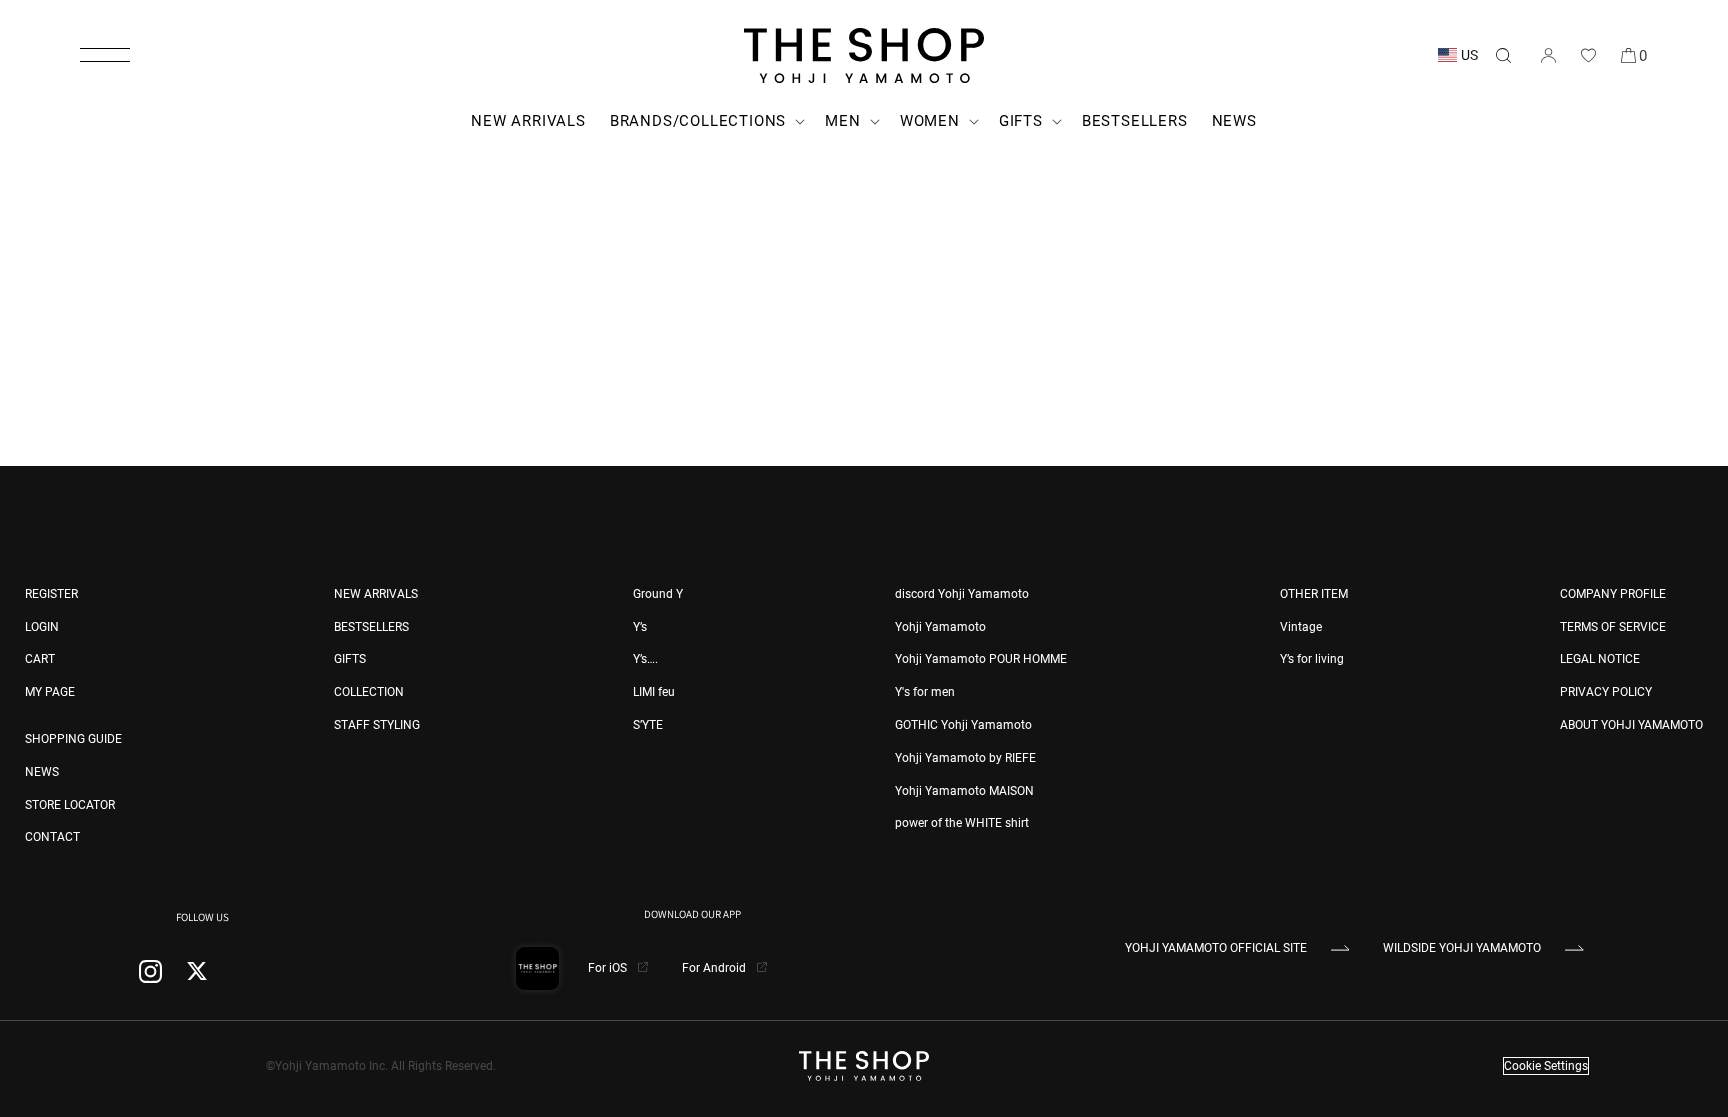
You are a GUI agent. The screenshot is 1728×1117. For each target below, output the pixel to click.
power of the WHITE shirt (962, 823)
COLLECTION (369, 692)
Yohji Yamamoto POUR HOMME (981, 659)
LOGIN (42, 627)
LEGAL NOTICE (1600, 659)
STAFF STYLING (377, 725)
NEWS (42, 772)
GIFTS (350, 659)
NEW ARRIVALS (376, 594)
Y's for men (925, 692)
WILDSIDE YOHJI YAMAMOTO (1462, 948)
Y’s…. (645, 659)
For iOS (609, 968)
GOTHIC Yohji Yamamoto (963, 725)
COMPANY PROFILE (1613, 594)
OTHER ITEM (1314, 594)
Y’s (640, 627)
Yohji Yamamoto (940, 627)
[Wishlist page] (1588, 55)
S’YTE (648, 725)
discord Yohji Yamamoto (962, 594)
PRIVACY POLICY (1606, 692)
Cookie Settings (1546, 1066)
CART (40, 659)
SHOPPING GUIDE (73, 739)
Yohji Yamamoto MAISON (964, 791)
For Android (715, 968)
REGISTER (51, 594)
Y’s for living (1312, 659)
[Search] (1503, 55)
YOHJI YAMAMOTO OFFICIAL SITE (1216, 948)
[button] (105, 55)
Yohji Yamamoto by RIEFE (965, 758)
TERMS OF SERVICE (1613, 627)
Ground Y (658, 594)
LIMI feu (654, 692)
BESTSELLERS (371, 627)
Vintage (1301, 627)
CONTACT (52, 837)
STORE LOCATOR (70, 805)
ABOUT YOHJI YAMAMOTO (1631, 725)
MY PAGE (50, 692)
